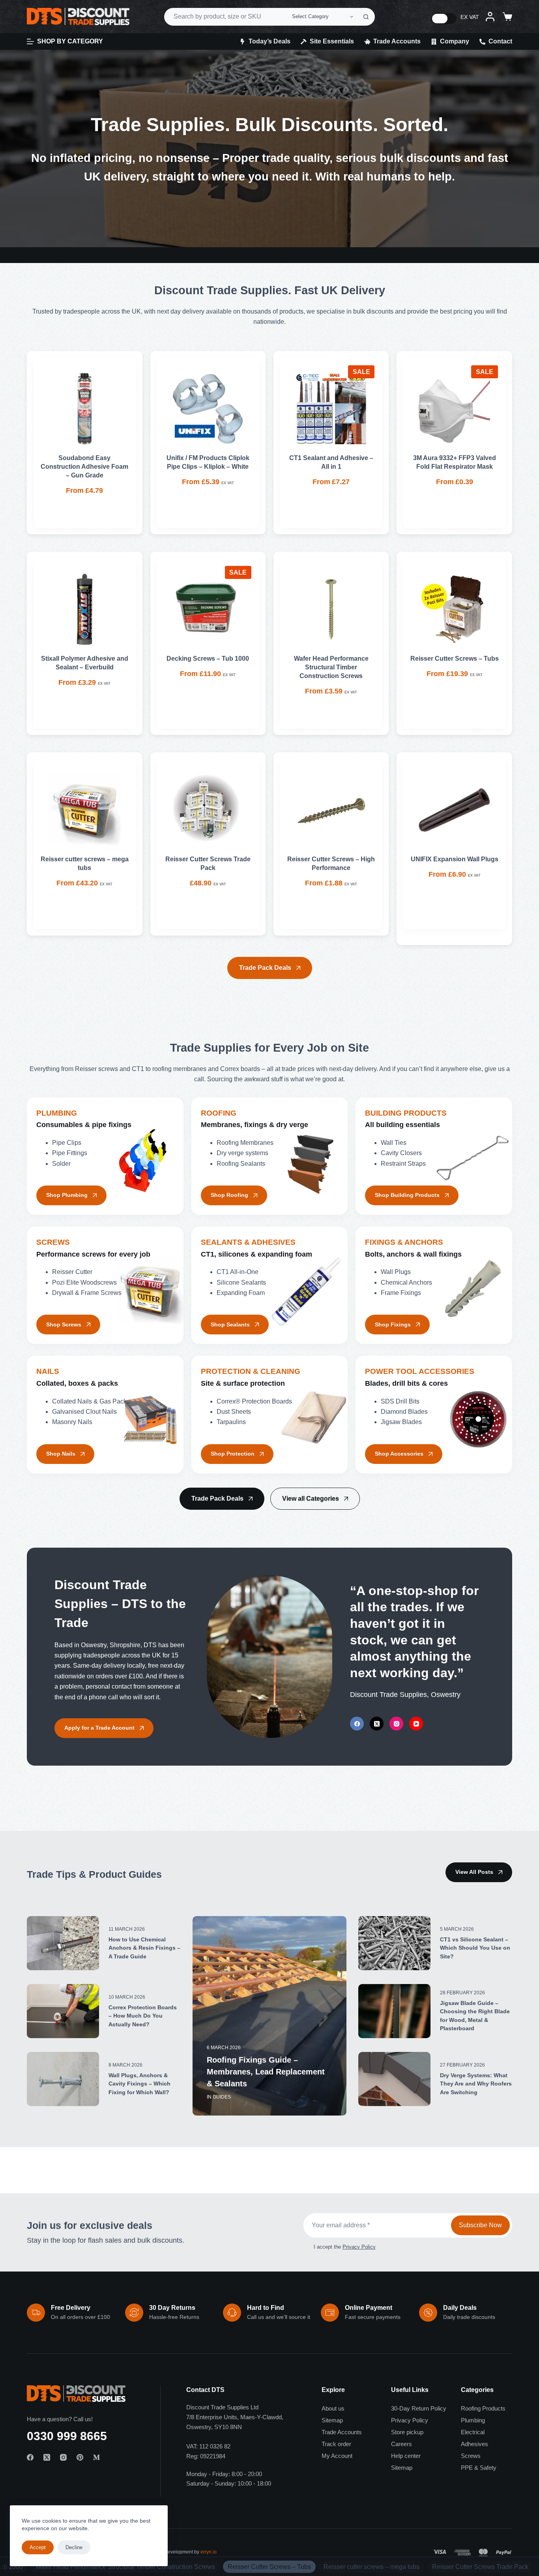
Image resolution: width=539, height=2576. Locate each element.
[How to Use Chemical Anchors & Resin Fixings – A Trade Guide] (63, 1943)
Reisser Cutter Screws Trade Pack (208, 863)
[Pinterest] (80, 2457)
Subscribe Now (480, 2225)
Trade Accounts (397, 41)
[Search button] (366, 17)
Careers (401, 2444)
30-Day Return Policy (419, 2408)
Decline (74, 2547)
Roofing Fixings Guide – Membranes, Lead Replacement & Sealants (266, 2072)
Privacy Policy (359, 2247)
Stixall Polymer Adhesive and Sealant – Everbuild (85, 663)
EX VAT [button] (470, 17)
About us (333, 2408)
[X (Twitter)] (377, 1724)
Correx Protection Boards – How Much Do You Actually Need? (143, 2016)
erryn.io (209, 2552)
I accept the (345, 2247)
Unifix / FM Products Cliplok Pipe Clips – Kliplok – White (208, 462)
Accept (38, 2547)
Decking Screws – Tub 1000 (208, 659)
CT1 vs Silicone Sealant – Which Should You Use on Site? (475, 1948)
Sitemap (332, 2420)
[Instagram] (396, 1724)
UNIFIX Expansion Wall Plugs (455, 859)
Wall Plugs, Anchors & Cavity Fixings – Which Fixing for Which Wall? (139, 2084)
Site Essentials (332, 41)
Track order (336, 2444)
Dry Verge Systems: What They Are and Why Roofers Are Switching (476, 2084)
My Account (337, 2456)
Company (455, 41)
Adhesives (474, 2444)
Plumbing (473, 2420)
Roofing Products (483, 2408)
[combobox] (226, 17)
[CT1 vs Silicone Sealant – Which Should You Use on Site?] (394, 1943)
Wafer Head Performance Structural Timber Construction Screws (331, 667)
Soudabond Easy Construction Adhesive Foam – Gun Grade (84, 467)
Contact (500, 41)
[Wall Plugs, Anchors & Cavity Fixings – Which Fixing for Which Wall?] (63, 2079)
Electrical (473, 2432)
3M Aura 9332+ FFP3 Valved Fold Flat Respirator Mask (455, 462)
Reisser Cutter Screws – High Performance (331, 863)
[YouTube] (416, 1724)
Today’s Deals (269, 41)
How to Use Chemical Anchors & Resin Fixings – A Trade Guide (144, 1948)
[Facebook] (357, 1724)
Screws (471, 2456)
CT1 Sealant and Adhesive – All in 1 (331, 462)
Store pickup (407, 2432)
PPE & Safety (479, 2468)
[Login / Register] (490, 17)
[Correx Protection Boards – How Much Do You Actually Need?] (63, 2011)
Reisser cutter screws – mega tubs (85, 863)
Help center (406, 2456)
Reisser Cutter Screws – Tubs (455, 659)
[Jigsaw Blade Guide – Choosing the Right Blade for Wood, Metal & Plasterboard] (394, 2011)
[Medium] (96, 2457)
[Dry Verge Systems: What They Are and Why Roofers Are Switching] (394, 2079)
